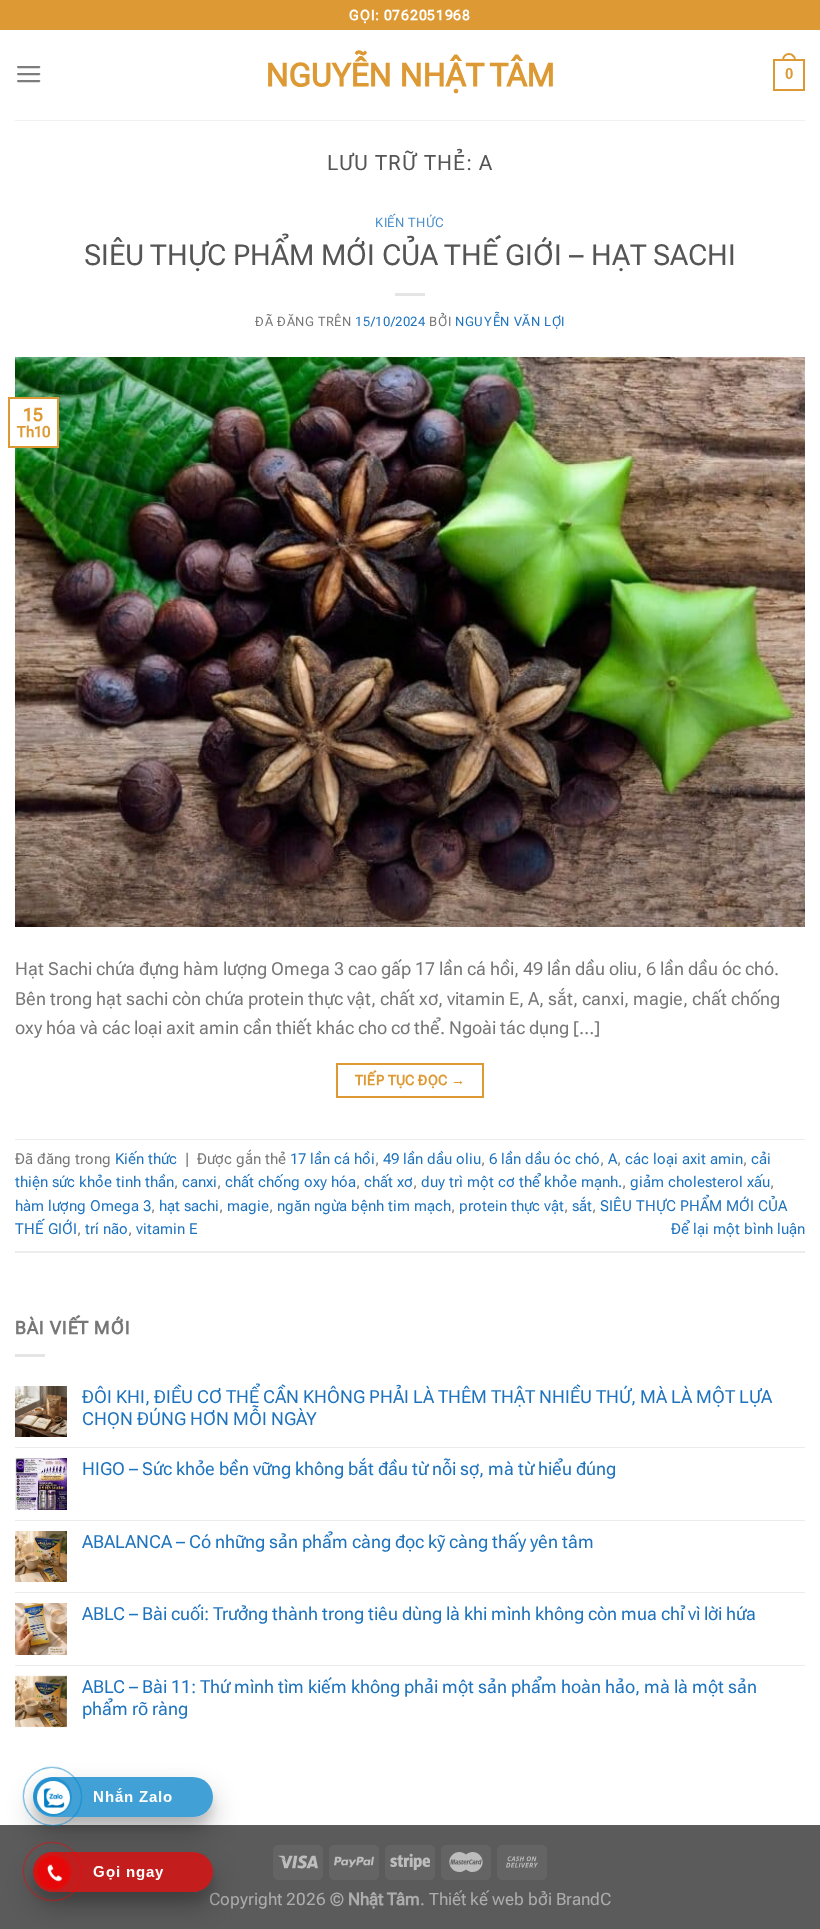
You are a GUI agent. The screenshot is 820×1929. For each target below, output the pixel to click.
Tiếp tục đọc (410, 1080)
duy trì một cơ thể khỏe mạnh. (521, 1182)
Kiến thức (410, 222)
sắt (582, 1206)
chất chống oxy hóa (290, 1182)
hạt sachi (189, 1206)
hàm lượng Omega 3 (83, 1206)
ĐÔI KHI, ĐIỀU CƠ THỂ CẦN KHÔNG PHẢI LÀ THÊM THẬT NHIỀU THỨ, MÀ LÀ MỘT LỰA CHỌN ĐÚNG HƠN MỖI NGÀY (427, 1407)
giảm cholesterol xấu (700, 1182)
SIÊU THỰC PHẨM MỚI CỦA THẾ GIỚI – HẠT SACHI (410, 255)
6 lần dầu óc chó (544, 1159)
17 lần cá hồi (332, 1159)
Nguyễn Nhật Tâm (410, 75)
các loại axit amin (684, 1159)
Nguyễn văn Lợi (510, 321)
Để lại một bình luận (738, 1229)
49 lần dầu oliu (432, 1159)
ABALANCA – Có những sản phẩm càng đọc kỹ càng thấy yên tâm (338, 1541)
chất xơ (388, 1182)
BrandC (583, 1899)
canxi (199, 1182)
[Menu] (29, 75)
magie (248, 1206)
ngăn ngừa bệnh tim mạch (364, 1206)
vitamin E (167, 1229)
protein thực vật (511, 1206)
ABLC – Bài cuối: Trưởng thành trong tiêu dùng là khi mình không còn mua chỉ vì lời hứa (419, 1613)
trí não (106, 1229)
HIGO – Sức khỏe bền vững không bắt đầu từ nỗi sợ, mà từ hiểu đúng (349, 1468)
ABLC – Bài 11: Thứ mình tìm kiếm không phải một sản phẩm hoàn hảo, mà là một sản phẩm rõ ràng (419, 1697)
